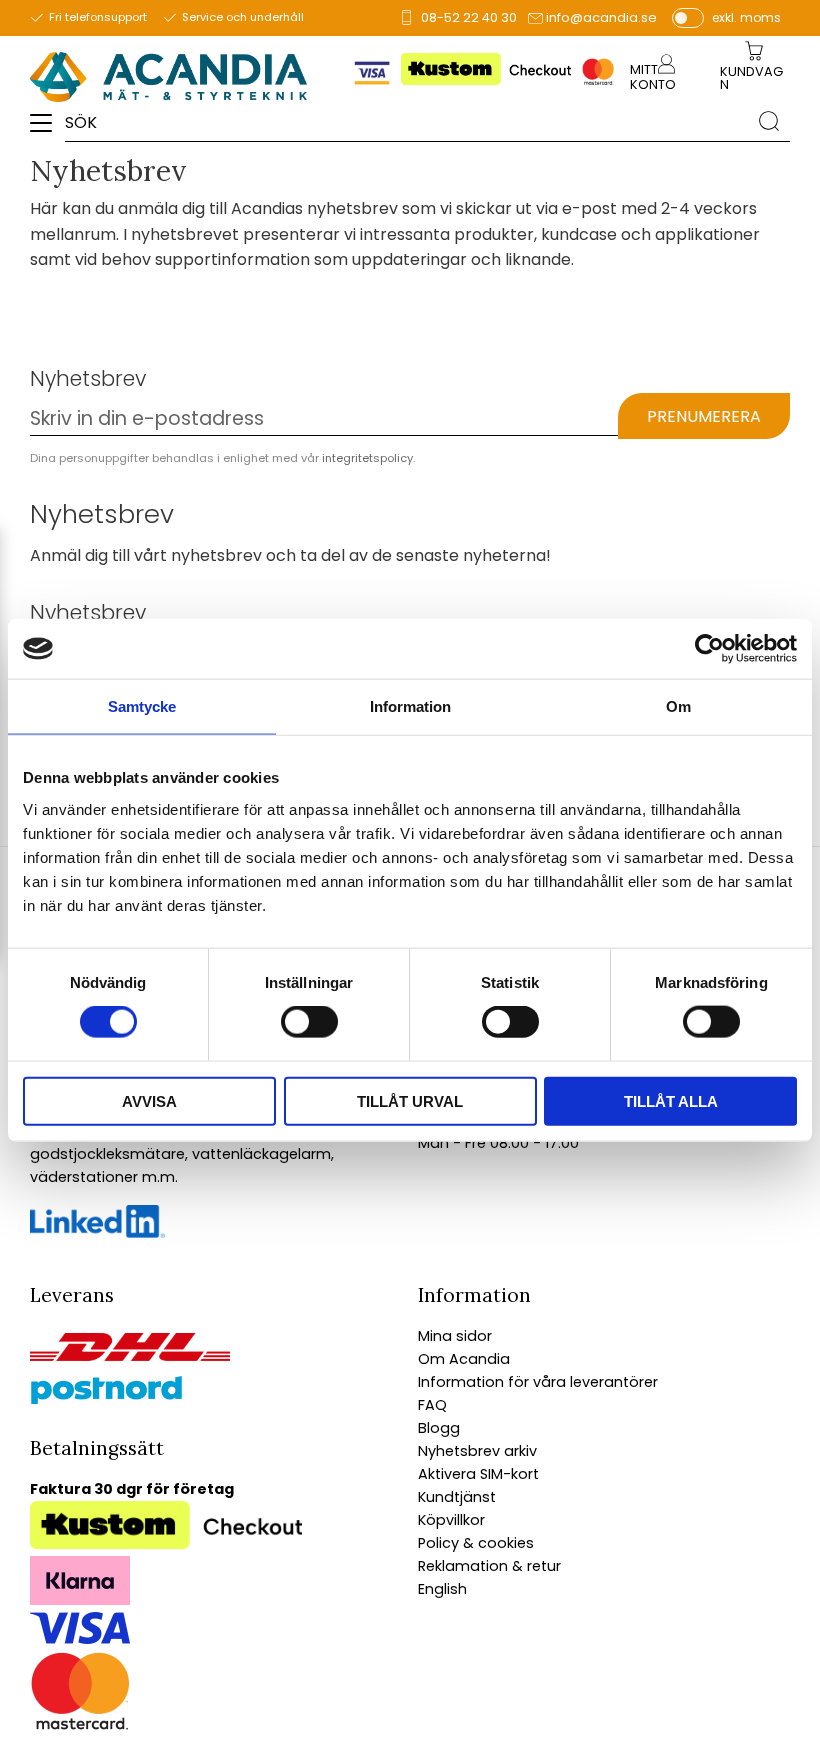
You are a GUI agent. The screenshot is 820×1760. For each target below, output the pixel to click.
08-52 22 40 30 (469, 17)
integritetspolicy (367, 458)
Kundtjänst (457, 1497)
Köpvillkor (451, 1520)
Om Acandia (464, 1359)
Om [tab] (678, 706)
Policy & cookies (476, 1543)
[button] (47, 130)
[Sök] (769, 121)
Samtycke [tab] (142, 706)
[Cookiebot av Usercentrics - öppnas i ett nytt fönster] (709, 649)
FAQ (432, 1405)
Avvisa (149, 1100)
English (442, 1589)
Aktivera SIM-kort (478, 1474)
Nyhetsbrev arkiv (477, 1451)
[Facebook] (97, 1233)
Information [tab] (410, 706)
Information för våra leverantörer (538, 1382)
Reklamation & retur (489, 1566)
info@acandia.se (601, 17)
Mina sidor (455, 1336)
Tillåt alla (671, 1100)
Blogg (439, 1428)
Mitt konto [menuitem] (653, 77)
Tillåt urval (410, 1100)
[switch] (309, 1022)
